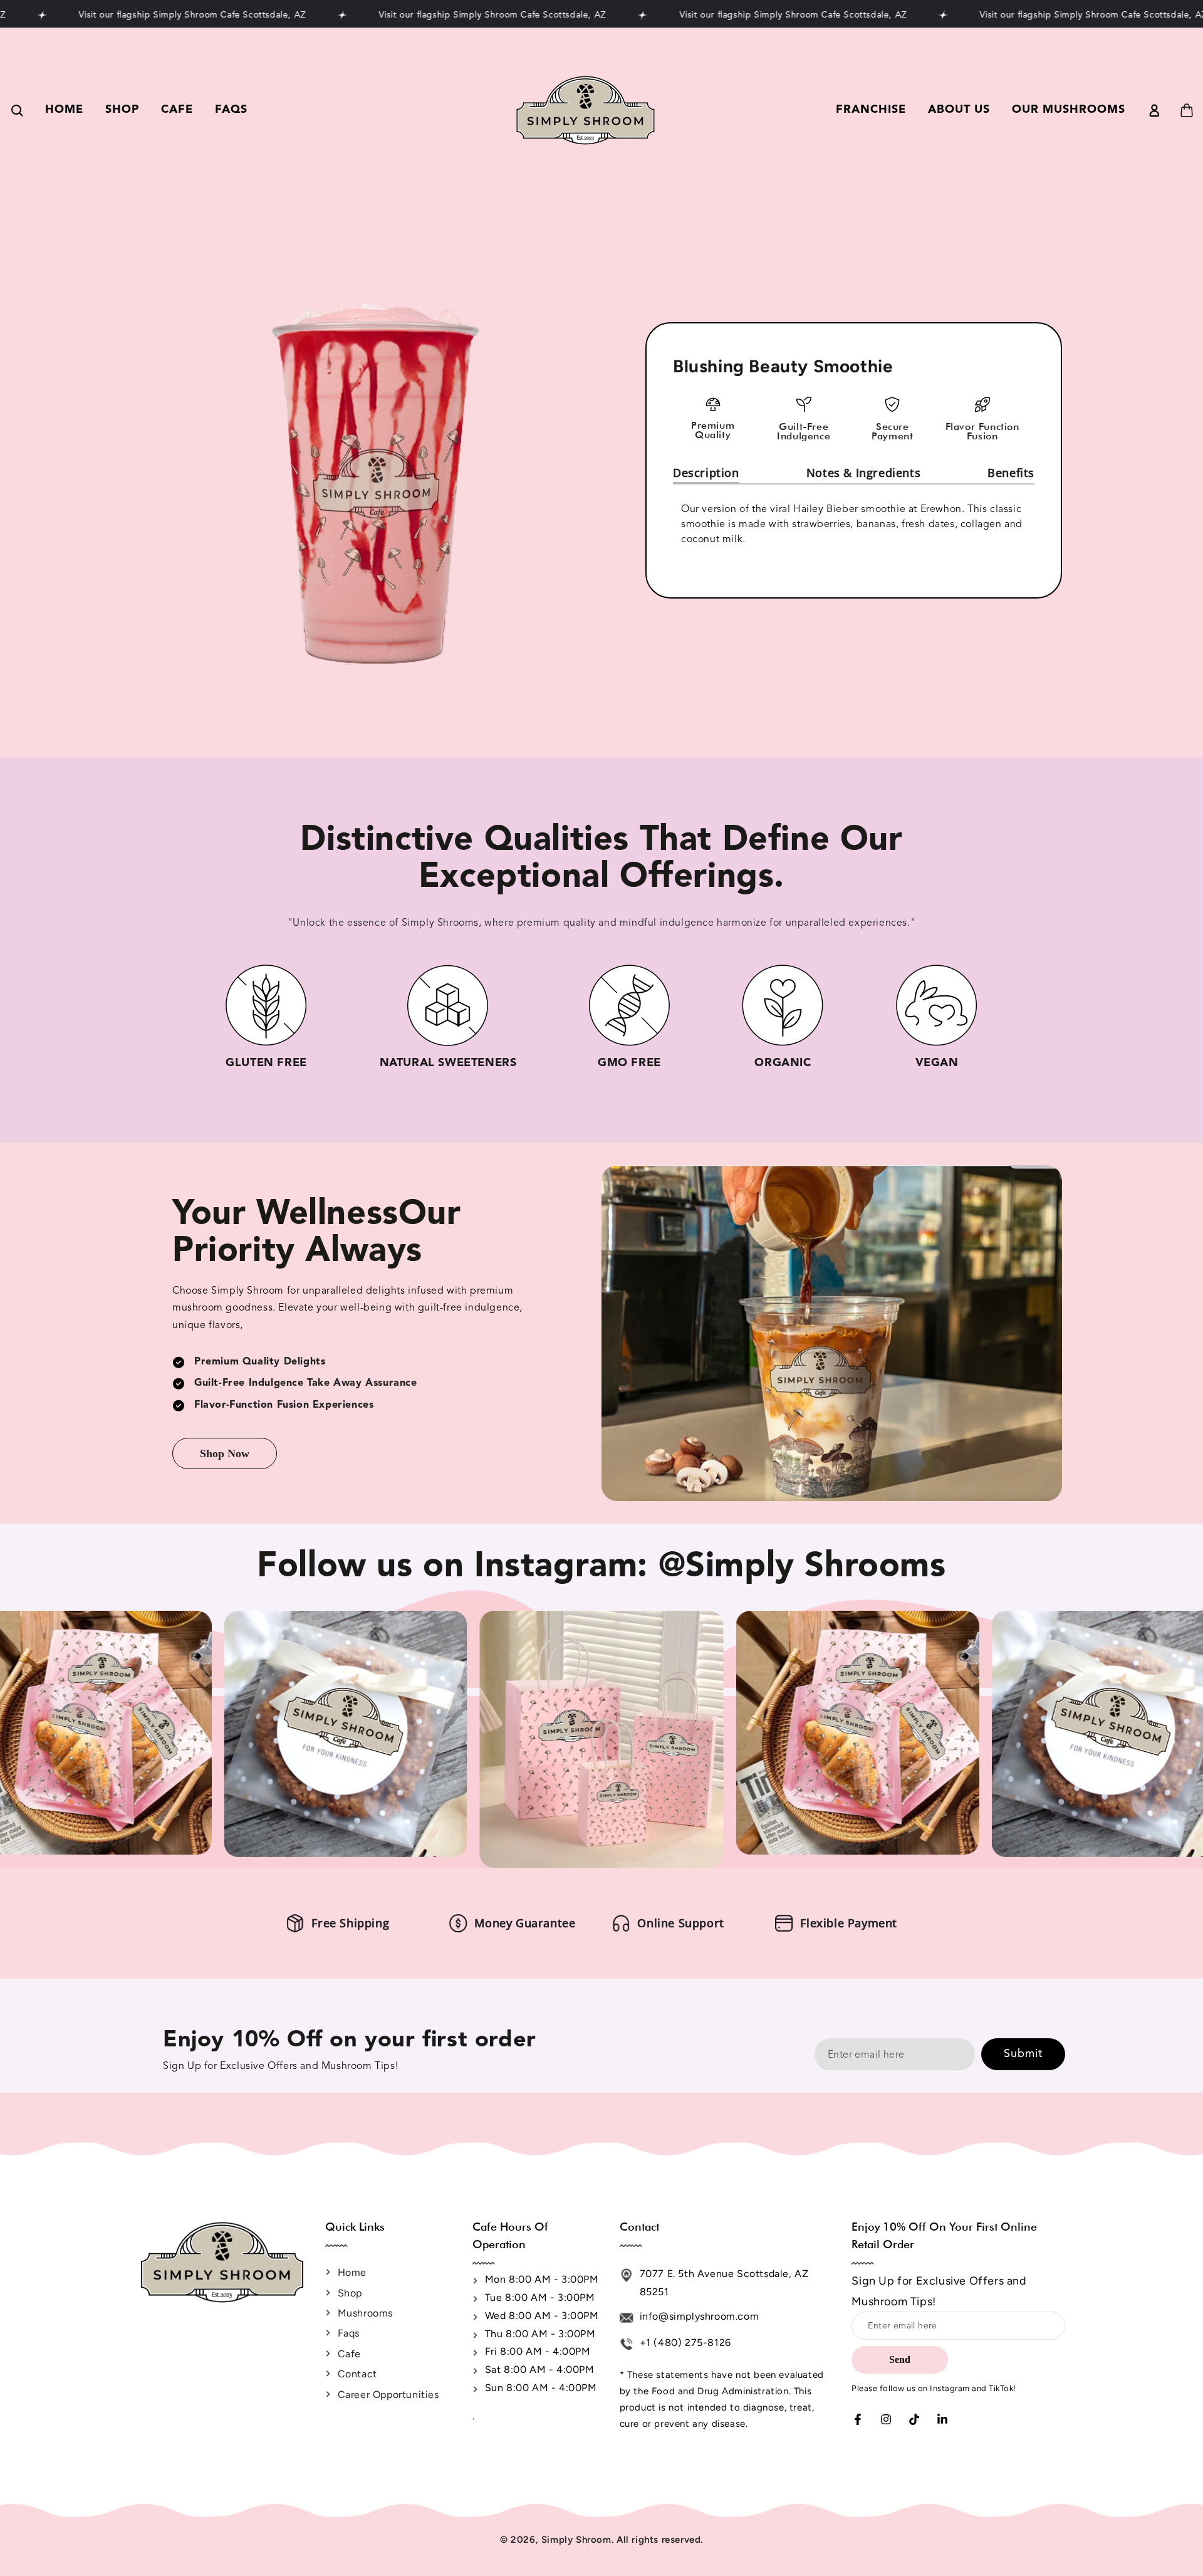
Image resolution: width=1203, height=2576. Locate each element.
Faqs (349, 2333)
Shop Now (225, 1453)
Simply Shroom (576, 2540)
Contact (357, 2374)
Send (900, 2359)
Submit (1023, 2054)
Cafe (349, 2354)
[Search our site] (16, 110)
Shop (350, 2293)
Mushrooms (365, 2313)
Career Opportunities (388, 2395)
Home (352, 2272)
